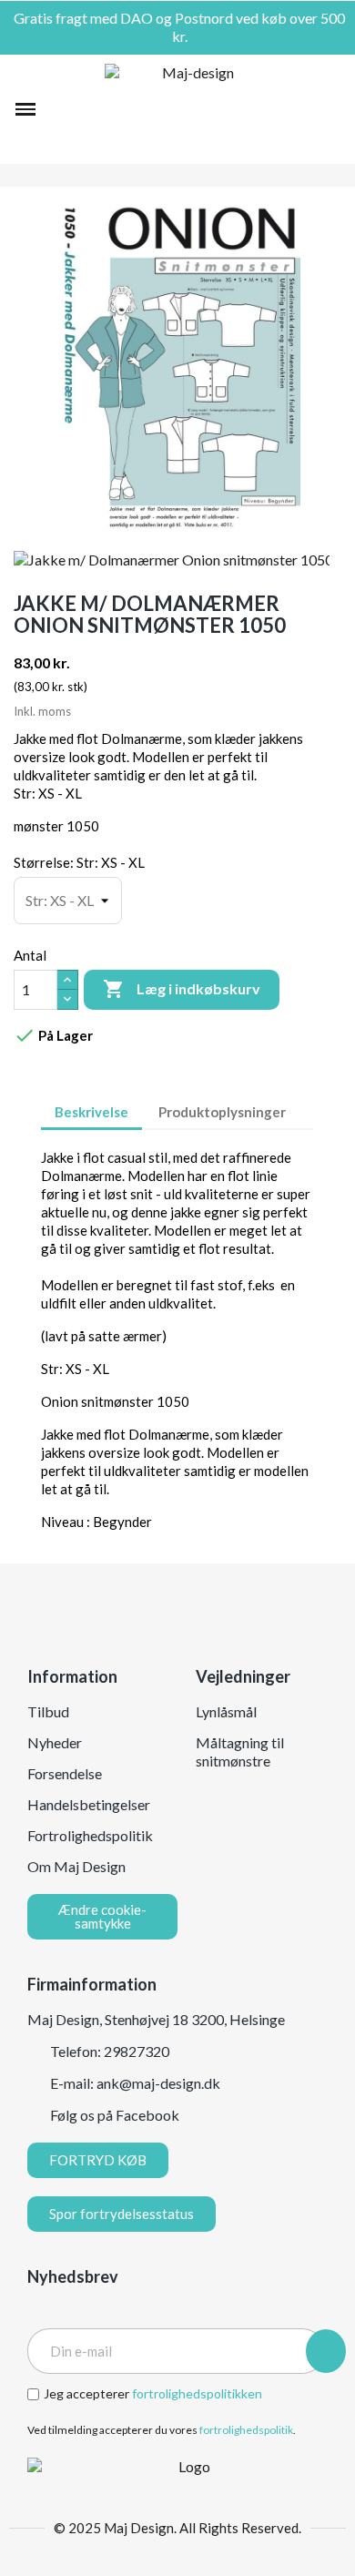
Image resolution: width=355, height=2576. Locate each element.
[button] (57, 109)
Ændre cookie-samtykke (102, 1916)
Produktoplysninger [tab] (222, 1112)
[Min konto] (303, 109)
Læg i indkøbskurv (182, 989)
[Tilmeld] (326, 2351)
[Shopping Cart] (331, 109)
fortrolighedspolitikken (197, 2393)
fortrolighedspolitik (246, 2430)
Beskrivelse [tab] (91, 1112)
